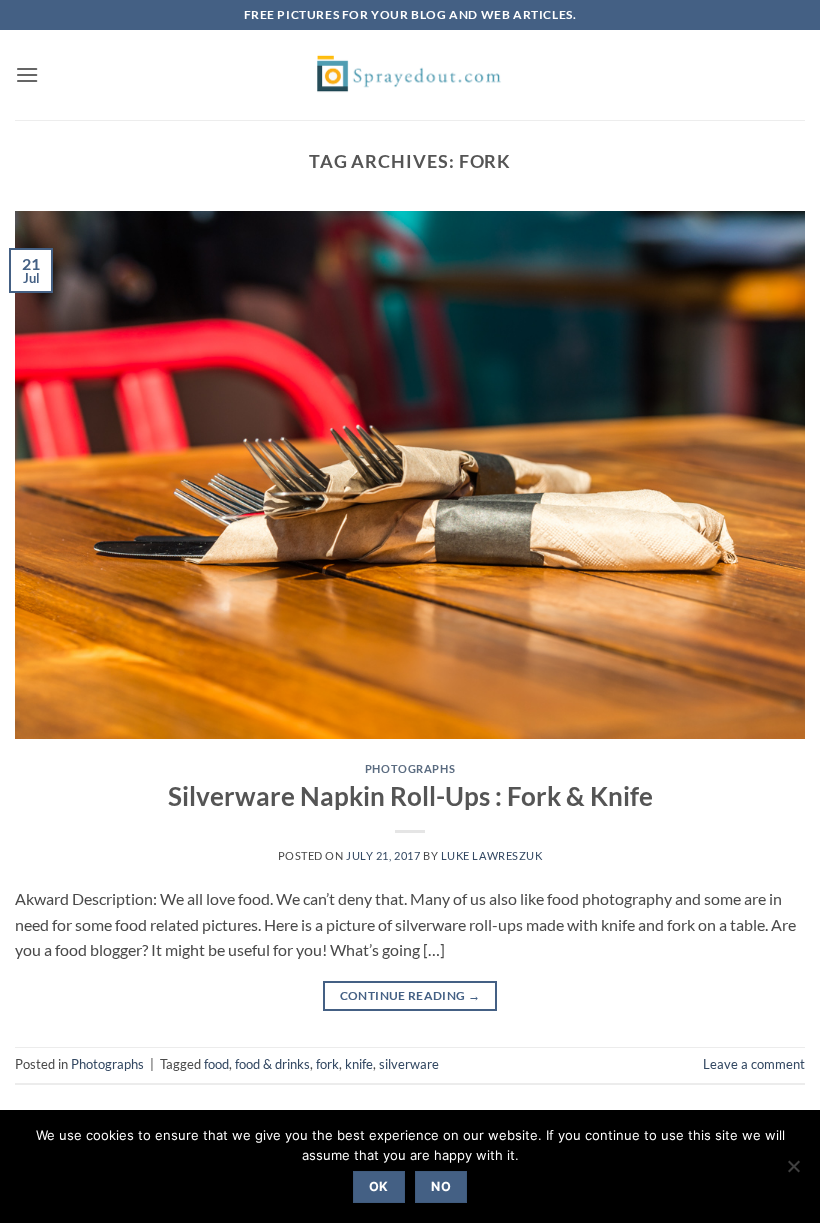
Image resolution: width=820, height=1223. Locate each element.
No (441, 1186)
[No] (793, 1172)
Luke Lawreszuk (492, 855)
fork (327, 1064)
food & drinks (272, 1064)
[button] (27, 74)
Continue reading (410, 995)
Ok (379, 1186)
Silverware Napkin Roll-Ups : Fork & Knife (410, 796)
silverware (409, 1064)
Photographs (410, 768)
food (216, 1064)
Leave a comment (754, 1064)
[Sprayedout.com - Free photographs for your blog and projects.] (410, 75)
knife (359, 1064)
